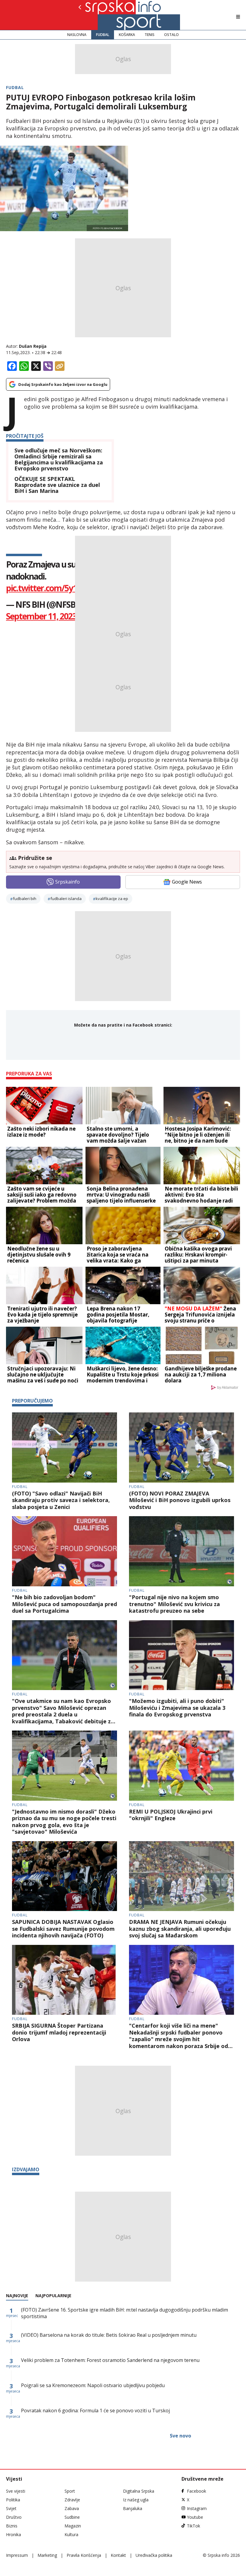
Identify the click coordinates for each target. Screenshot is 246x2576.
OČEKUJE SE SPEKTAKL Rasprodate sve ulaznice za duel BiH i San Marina (57, 485)
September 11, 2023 (41, 616)
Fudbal (103, 35)
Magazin (73, 2526)
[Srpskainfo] (100, 15)
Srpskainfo (67, 882)
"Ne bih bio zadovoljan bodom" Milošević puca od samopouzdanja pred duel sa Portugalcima (64, 1604)
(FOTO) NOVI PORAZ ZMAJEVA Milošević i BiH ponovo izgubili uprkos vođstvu (180, 1500)
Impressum (17, 2555)
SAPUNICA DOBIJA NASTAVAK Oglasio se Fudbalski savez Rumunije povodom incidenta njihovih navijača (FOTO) (63, 1929)
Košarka (127, 35)
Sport (70, 2491)
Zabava (72, 2508)
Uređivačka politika (154, 2555)
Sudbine (72, 2517)
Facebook (196, 2491)
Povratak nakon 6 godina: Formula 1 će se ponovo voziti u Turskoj (95, 2411)
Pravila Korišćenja (84, 2555)
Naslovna (77, 35)
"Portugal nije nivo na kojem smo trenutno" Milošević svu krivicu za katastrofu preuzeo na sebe (174, 1604)
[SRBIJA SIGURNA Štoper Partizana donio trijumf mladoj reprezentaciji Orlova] (64, 1980)
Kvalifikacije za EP (112, 899)
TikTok (193, 2526)
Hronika (13, 2534)
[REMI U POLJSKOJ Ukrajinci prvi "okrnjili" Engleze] (181, 1766)
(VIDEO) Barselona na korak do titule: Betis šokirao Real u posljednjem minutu (109, 2335)
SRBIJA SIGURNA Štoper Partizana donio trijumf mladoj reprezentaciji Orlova (59, 2032)
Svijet (11, 2508)
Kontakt (118, 2555)
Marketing (47, 2555)
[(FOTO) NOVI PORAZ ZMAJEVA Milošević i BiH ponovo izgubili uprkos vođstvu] (181, 1448)
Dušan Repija (33, 346)
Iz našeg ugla (136, 2500)
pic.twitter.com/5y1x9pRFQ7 (58, 588)
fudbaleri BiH (25, 899)
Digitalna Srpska (139, 2491)
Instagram (197, 2508)
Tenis (150, 35)
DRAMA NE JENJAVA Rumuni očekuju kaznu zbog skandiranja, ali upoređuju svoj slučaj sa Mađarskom (180, 1929)
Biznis (12, 2526)
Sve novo (180, 2436)
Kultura (71, 2534)
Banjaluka (133, 2508)
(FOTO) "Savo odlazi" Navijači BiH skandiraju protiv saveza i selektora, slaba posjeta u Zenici (61, 1500)
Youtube (195, 2517)
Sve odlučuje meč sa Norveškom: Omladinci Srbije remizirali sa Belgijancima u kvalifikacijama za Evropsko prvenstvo (59, 459)
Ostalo (171, 35)
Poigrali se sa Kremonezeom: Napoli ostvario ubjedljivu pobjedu (93, 2385)
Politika (13, 2500)
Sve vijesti (16, 2491)
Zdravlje (72, 2500)
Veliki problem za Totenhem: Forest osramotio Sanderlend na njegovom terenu (110, 2360)
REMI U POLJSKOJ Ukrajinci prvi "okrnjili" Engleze (171, 1815)
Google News (187, 882)
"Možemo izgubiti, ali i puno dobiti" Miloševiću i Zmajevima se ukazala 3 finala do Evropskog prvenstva (177, 1708)
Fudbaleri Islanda (66, 899)
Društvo (14, 2517)
